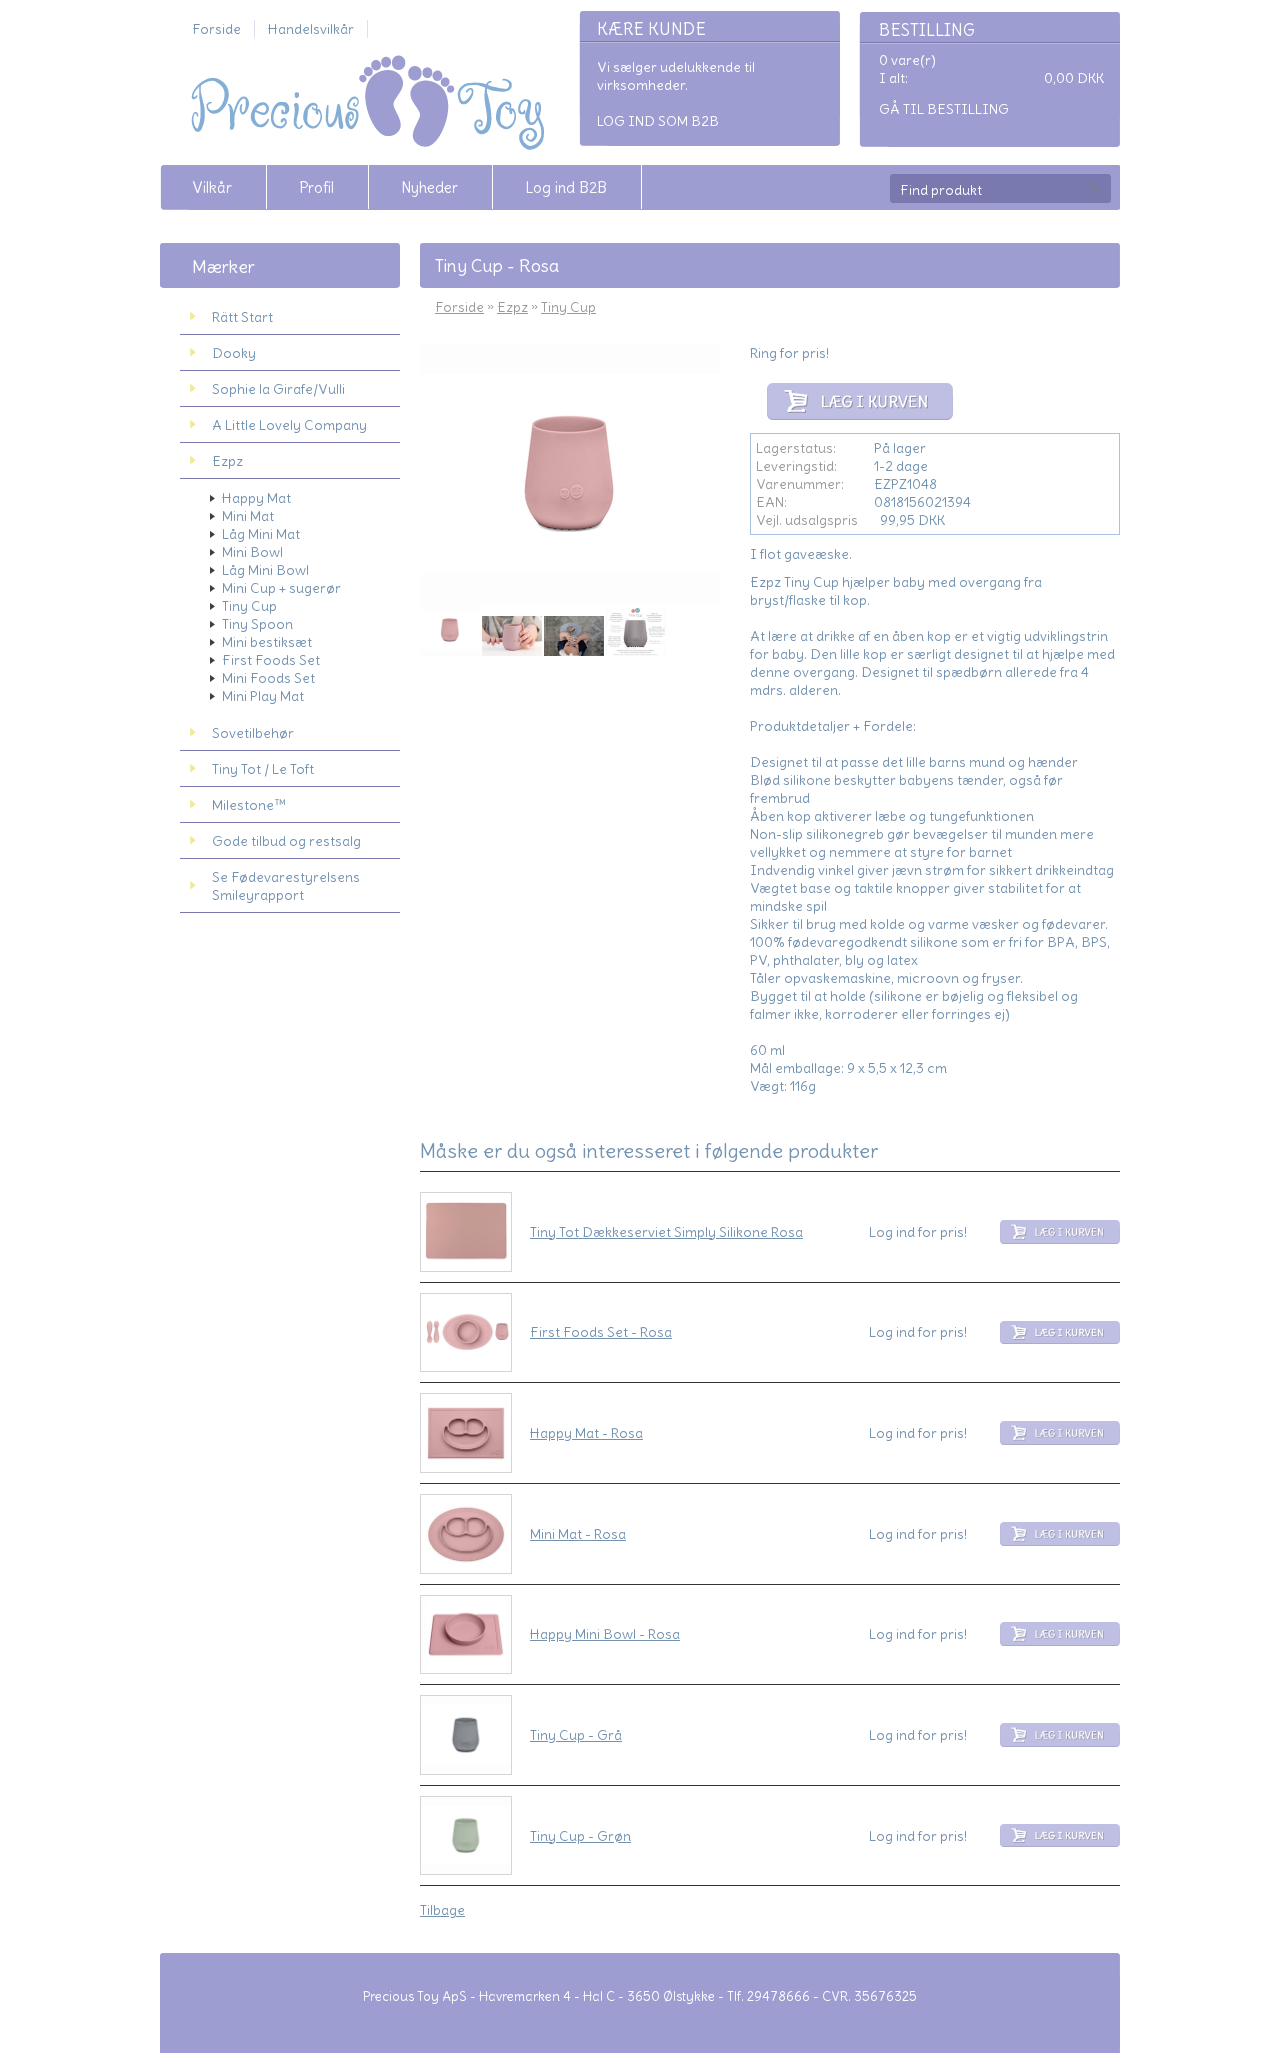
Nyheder (429, 187)
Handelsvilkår (311, 29)
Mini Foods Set (268, 678)
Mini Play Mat (263, 696)
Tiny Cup (249, 606)
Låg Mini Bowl (265, 570)
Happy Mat (256, 498)
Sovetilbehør (253, 733)
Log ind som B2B (658, 121)
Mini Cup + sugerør (281, 588)
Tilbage (442, 1910)
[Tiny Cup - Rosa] (450, 630)
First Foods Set (271, 660)
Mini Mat (248, 516)
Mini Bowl (252, 552)
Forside (216, 29)
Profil (316, 187)
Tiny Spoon (257, 624)
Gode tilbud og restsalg (286, 841)
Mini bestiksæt (267, 642)
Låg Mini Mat (261, 534)
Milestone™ (249, 805)
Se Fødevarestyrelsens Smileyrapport (286, 886)
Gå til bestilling (944, 109)
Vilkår (212, 187)
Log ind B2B (566, 187)
